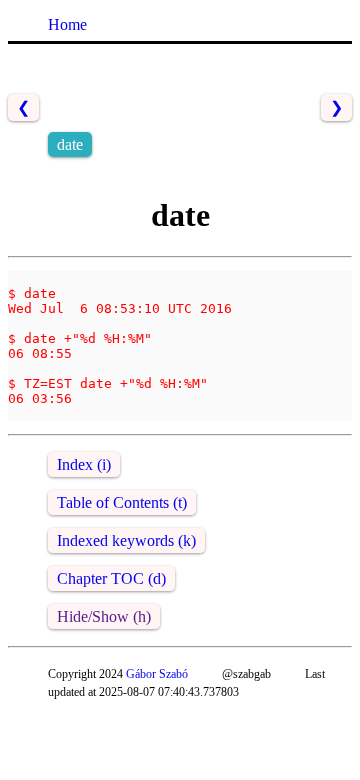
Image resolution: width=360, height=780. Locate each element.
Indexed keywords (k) (126, 540)
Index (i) (84, 464)
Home (67, 24)
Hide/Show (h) (104, 616)
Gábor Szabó (157, 674)
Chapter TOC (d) (111, 578)
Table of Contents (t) (122, 502)
